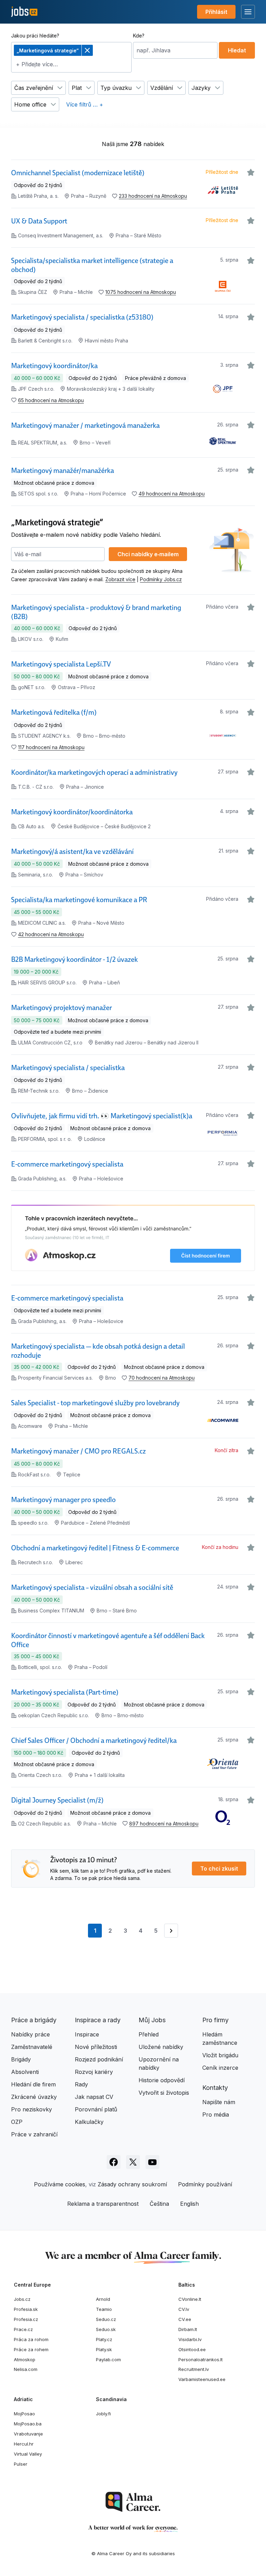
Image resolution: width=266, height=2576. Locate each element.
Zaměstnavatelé (32, 2047)
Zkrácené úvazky (34, 2097)
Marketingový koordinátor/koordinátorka (72, 812)
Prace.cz (23, 2329)
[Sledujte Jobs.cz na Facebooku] (114, 2162)
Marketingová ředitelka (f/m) (54, 712)
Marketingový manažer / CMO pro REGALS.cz (78, 1451)
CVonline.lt (190, 2299)
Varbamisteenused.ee (202, 2379)
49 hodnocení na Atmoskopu (172, 494)
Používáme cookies (60, 2184)
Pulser (21, 2464)
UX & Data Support (39, 221)
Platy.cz (104, 2339)
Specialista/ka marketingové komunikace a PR (79, 900)
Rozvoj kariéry (94, 2072)
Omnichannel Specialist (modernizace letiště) (78, 173)
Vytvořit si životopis (164, 2093)
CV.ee (185, 2319)
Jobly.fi (103, 2414)
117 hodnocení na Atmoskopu (51, 747)
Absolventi (25, 2072)
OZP (17, 2122)
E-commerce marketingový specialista (67, 1164)
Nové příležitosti (96, 2047)
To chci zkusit (219, 1869)
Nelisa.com (26, 2369)
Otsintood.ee (192, 2349)
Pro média (216, 2115)
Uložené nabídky (161, 2047)
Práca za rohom (31, 2339)
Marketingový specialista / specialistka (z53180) (82, 317)
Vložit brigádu (220, 2055)
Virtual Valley (28, 2454)
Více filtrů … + (85, 104)
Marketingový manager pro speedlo (63, 1500)
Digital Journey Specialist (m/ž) (57, 1800)
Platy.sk (104, 2349)
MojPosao (24, 2414)
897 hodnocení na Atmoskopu (164, 1824)
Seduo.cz (106, 2319)
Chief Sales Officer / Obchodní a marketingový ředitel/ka (94, 1740)
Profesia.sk (26, 2309)
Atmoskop (25, 2359)
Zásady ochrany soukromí (132, 2184)
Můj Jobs (152, 2020)
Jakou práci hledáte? (35, 36)
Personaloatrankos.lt (201, 2359)
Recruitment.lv (194, 2369)
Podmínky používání (205, 2184)
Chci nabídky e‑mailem (148, 554)
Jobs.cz (22, 2299)
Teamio (104, 2309)
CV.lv (184, 2309)
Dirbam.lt (188, 2329)
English (189, 2204)
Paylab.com (108, 2359)
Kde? (139, 36)
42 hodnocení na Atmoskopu (51, 934)
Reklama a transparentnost (103, 2204)
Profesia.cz (26, 2319)
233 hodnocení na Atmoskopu (153, 196)
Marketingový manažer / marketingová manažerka (85, 425)
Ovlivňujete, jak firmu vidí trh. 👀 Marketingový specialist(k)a (102, 1116)
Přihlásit (216, 12)
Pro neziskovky (32, 2109)
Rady (81, 2084)
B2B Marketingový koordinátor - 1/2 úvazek (74, 959)
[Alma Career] (133, 2502)
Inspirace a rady (98, 2020)
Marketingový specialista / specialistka (68, 1068)
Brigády (21, 2059)
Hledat (237, 50)
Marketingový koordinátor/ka (54, 366)
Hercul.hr (24, 2444)
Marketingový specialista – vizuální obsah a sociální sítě (92, 1587)
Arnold (103, 2299)
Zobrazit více (120, 579)
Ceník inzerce (220, 2068)
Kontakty (215, 2088)
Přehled (149, 2034)
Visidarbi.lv (190, 2339)
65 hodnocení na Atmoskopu (51, 400)
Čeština (159, 2204)
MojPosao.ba (28, 2424)
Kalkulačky (89, 2122)
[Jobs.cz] (24, 12)
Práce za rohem (31, 2349)
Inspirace (87, 2034)
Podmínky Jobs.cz (161, 579)
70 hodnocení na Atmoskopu (162, 1378)
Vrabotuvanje (28, 2434)
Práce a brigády (34, 2020)
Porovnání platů (96, 2109)
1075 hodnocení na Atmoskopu (141, 292)
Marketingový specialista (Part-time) (65, 1692)
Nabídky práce (30, 2034)
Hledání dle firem (33, 2084)
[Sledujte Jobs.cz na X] (133, 2162)
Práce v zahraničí (34, 2134)
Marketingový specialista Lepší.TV (61, 664)
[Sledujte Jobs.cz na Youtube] (152, 2162)
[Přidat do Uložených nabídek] (251, 172)
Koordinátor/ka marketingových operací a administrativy (94, 772)
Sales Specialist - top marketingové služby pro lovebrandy (95, 1403)
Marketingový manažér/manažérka (63, 471)
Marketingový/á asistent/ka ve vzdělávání (72, 851)
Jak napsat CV (94, 2097)
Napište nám (219, 2102)
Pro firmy (215, 2020)
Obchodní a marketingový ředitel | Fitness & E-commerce (95, 1548)
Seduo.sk (106, 2329)
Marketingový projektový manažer (61, 1008)
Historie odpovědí (162, 2080)
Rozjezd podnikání (99, 2059)
